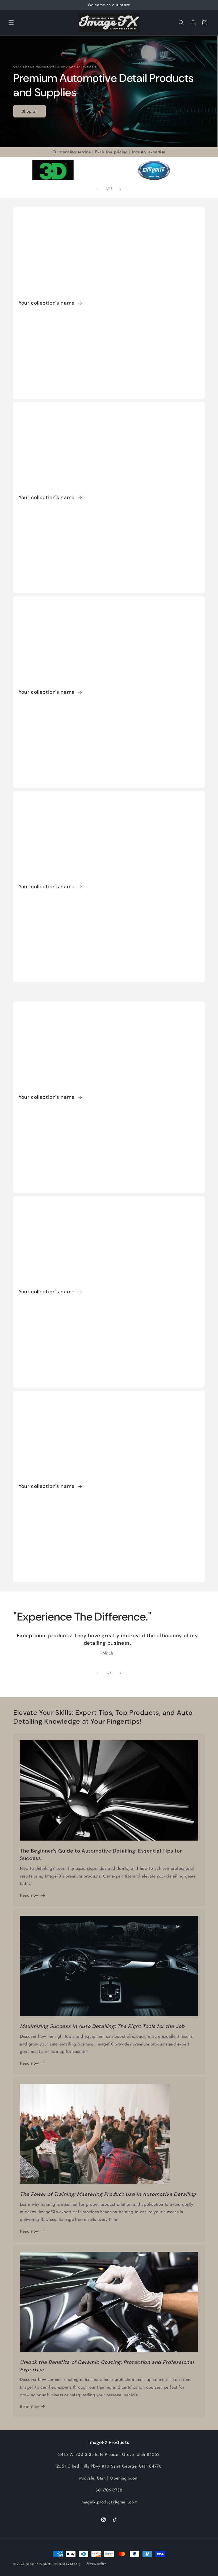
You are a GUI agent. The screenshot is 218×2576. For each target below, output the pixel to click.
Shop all (30, 111)
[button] (11, 23)
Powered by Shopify (67, 2564)
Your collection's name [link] (47, 303)
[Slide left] (97, 189)
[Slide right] (121, 189)
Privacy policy (96, 2564)
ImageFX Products (39, 2564)
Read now (30, 1895)
